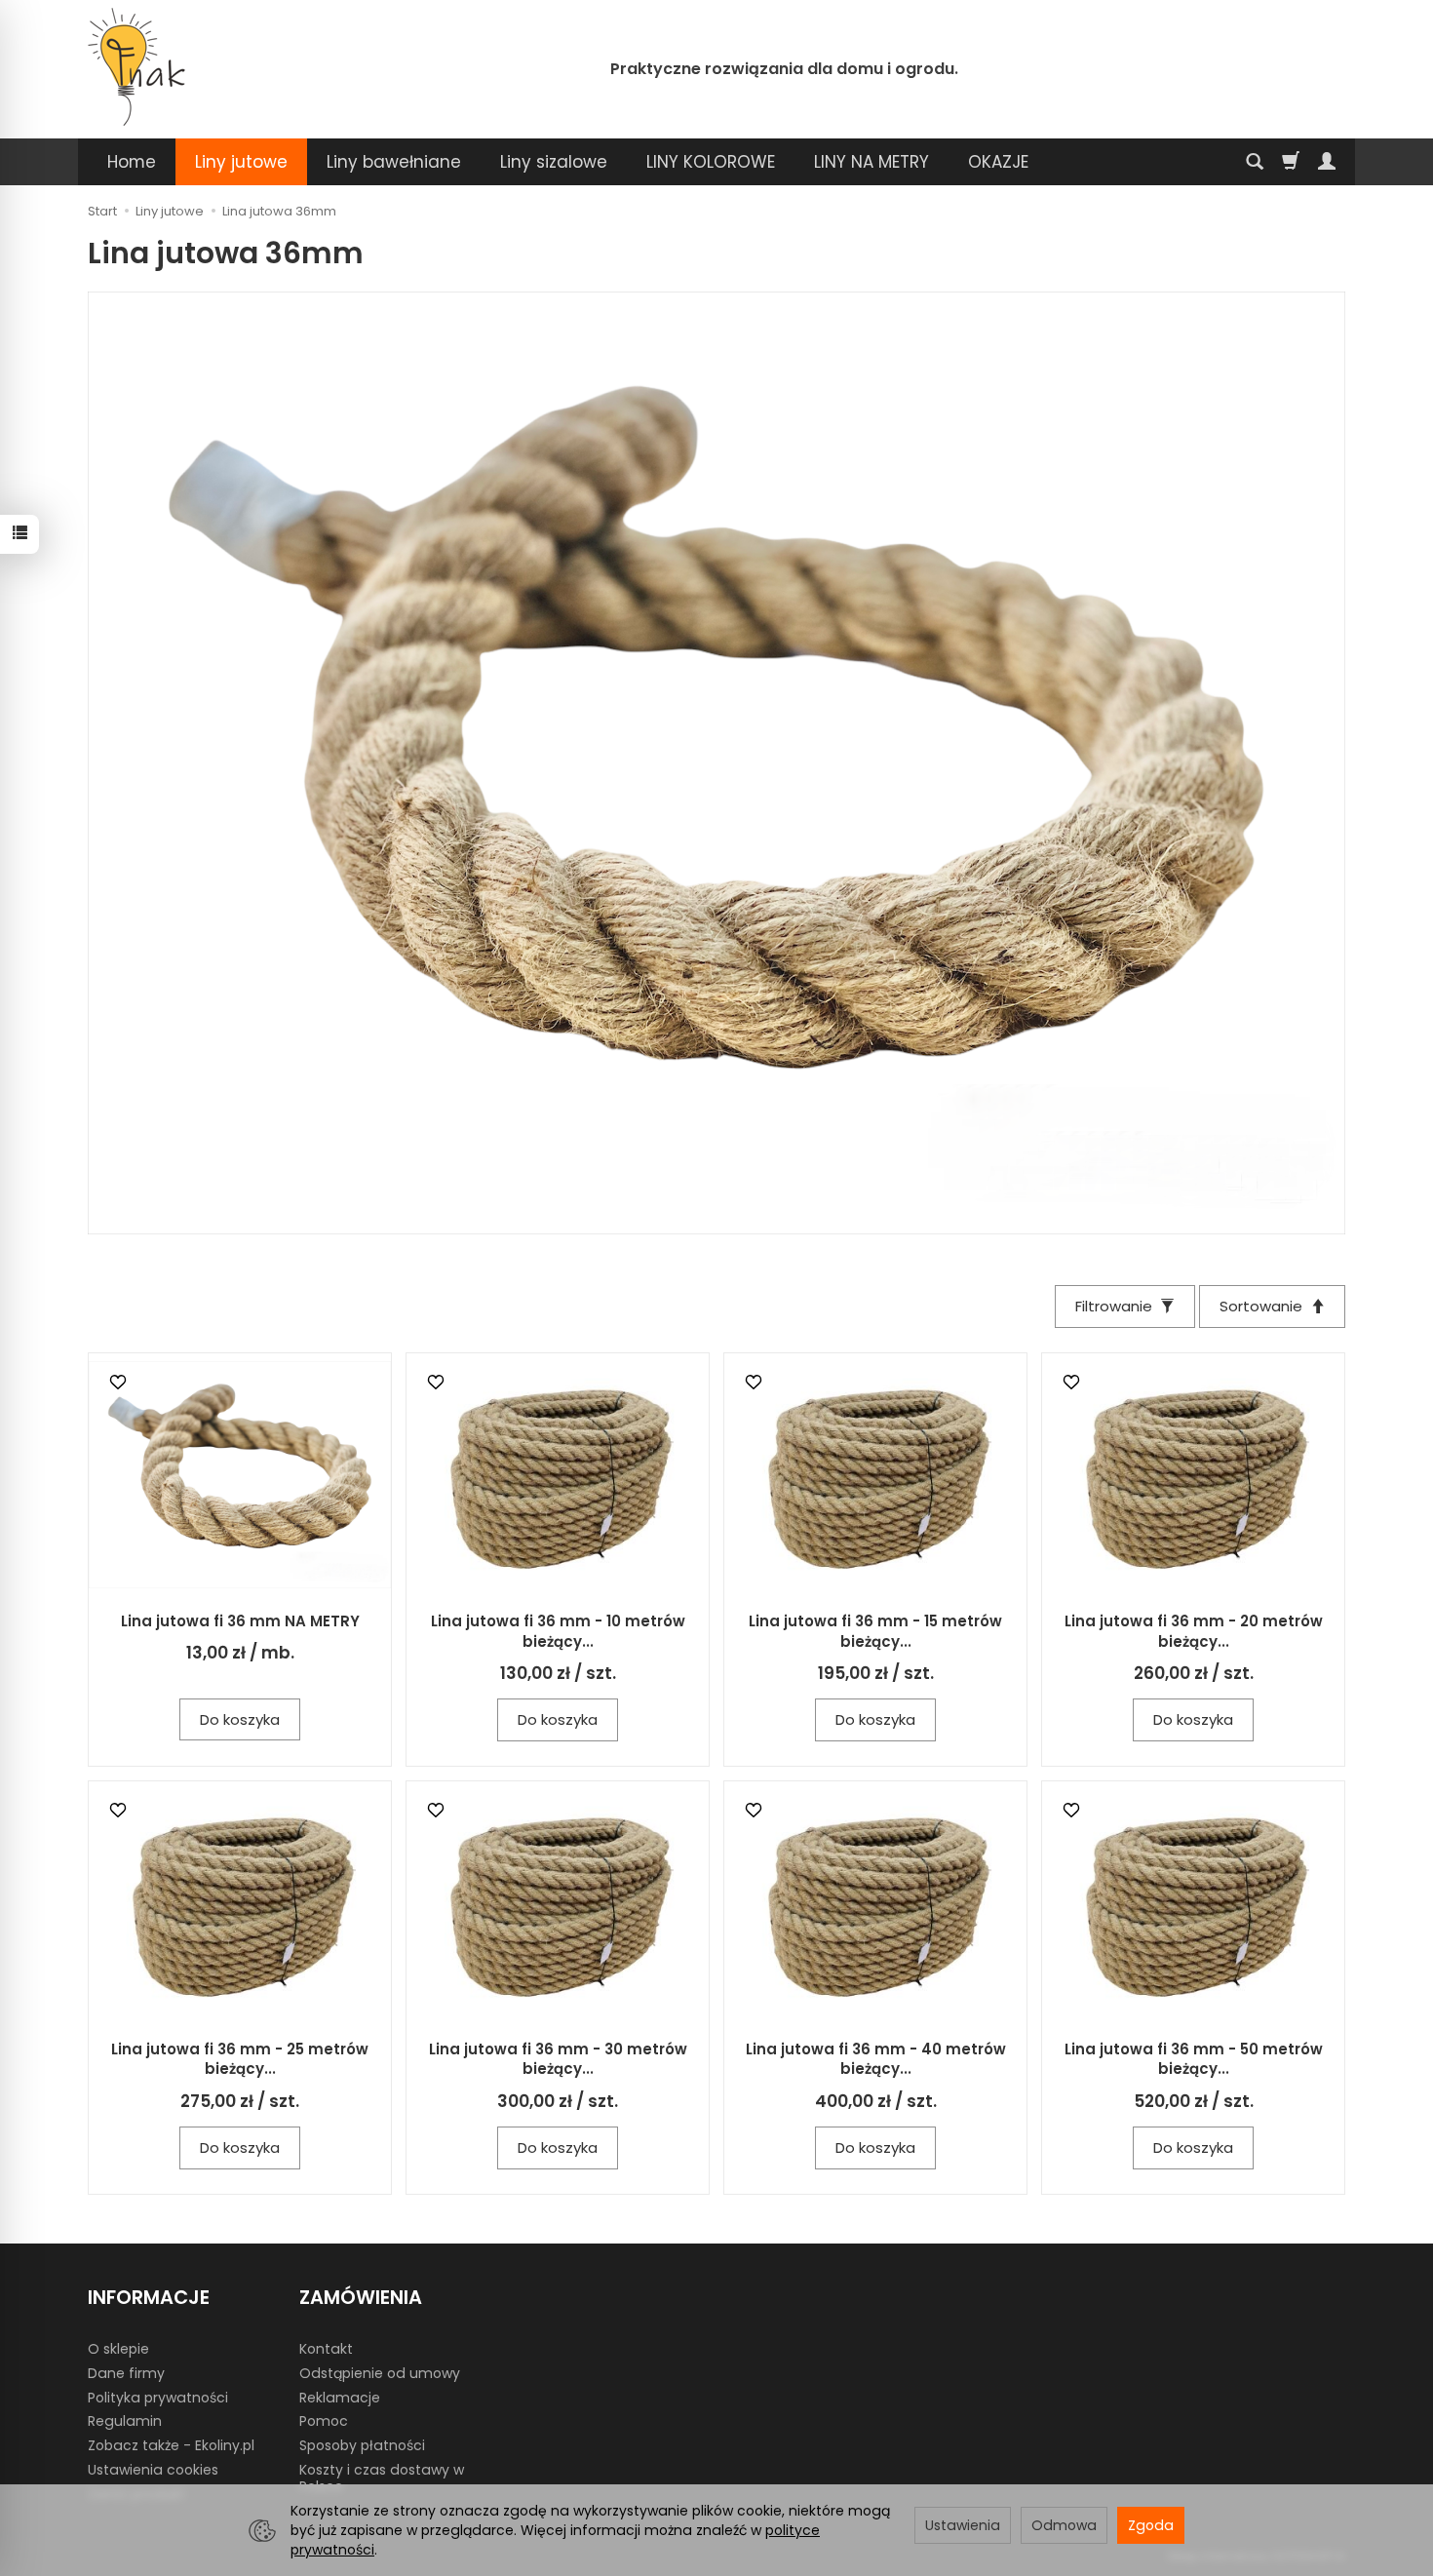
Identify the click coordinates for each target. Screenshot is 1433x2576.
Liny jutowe (241, 162)
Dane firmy (126, 2373)
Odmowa (1064, 2525)
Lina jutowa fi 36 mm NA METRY (240, 1621)
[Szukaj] (1255, 162)
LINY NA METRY (871, 162)
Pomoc (324, 2421)
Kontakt (326, 2349)
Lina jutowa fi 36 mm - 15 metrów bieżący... (875, 1631)
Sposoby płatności (362, 2445)
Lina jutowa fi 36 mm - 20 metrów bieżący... (1194, 1631)
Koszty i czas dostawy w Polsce (382, 2478)
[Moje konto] (1327, 162)
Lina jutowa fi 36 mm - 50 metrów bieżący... (1194, 2059)
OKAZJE (998, 162)
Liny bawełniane (394, 162)
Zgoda (1151, 2525)
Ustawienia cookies (153, 2470)
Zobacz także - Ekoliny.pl (171, 2445)
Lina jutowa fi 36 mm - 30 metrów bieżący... (558, 2059)
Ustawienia (963, 2525)
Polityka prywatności (158, 2398)
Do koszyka (240, 1719)
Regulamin (125, 2421)
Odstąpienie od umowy (380, 2373)
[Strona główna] (136, 67)
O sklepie (118, 2349)
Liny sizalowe (554, 162)
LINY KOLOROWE (711, 162)
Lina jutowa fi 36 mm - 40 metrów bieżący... (876, 2059)
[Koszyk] (1291, 162)
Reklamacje (340, 2398)
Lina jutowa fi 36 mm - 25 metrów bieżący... (240, 2059)
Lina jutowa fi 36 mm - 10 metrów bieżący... (558, 1631)
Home (132, 162)
